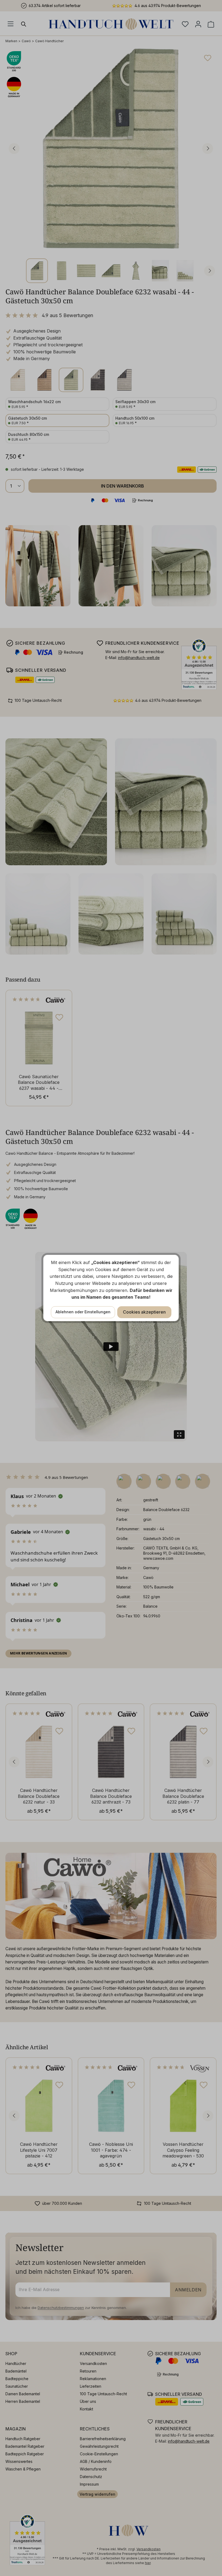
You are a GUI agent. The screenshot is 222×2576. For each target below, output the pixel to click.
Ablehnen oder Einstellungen (83, 1312)
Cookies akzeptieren (144, 1312)
